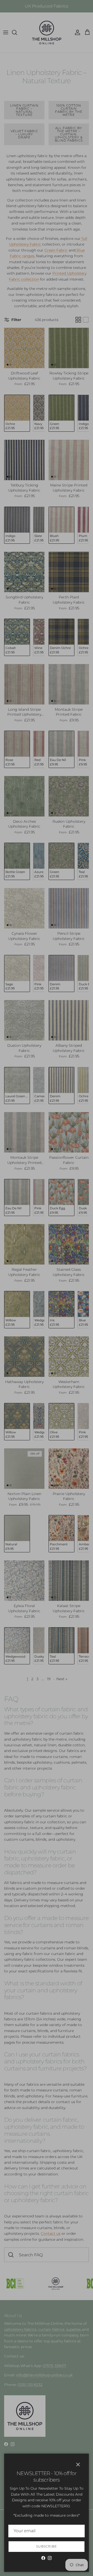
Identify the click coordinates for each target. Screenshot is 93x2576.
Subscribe (47, 2546)
